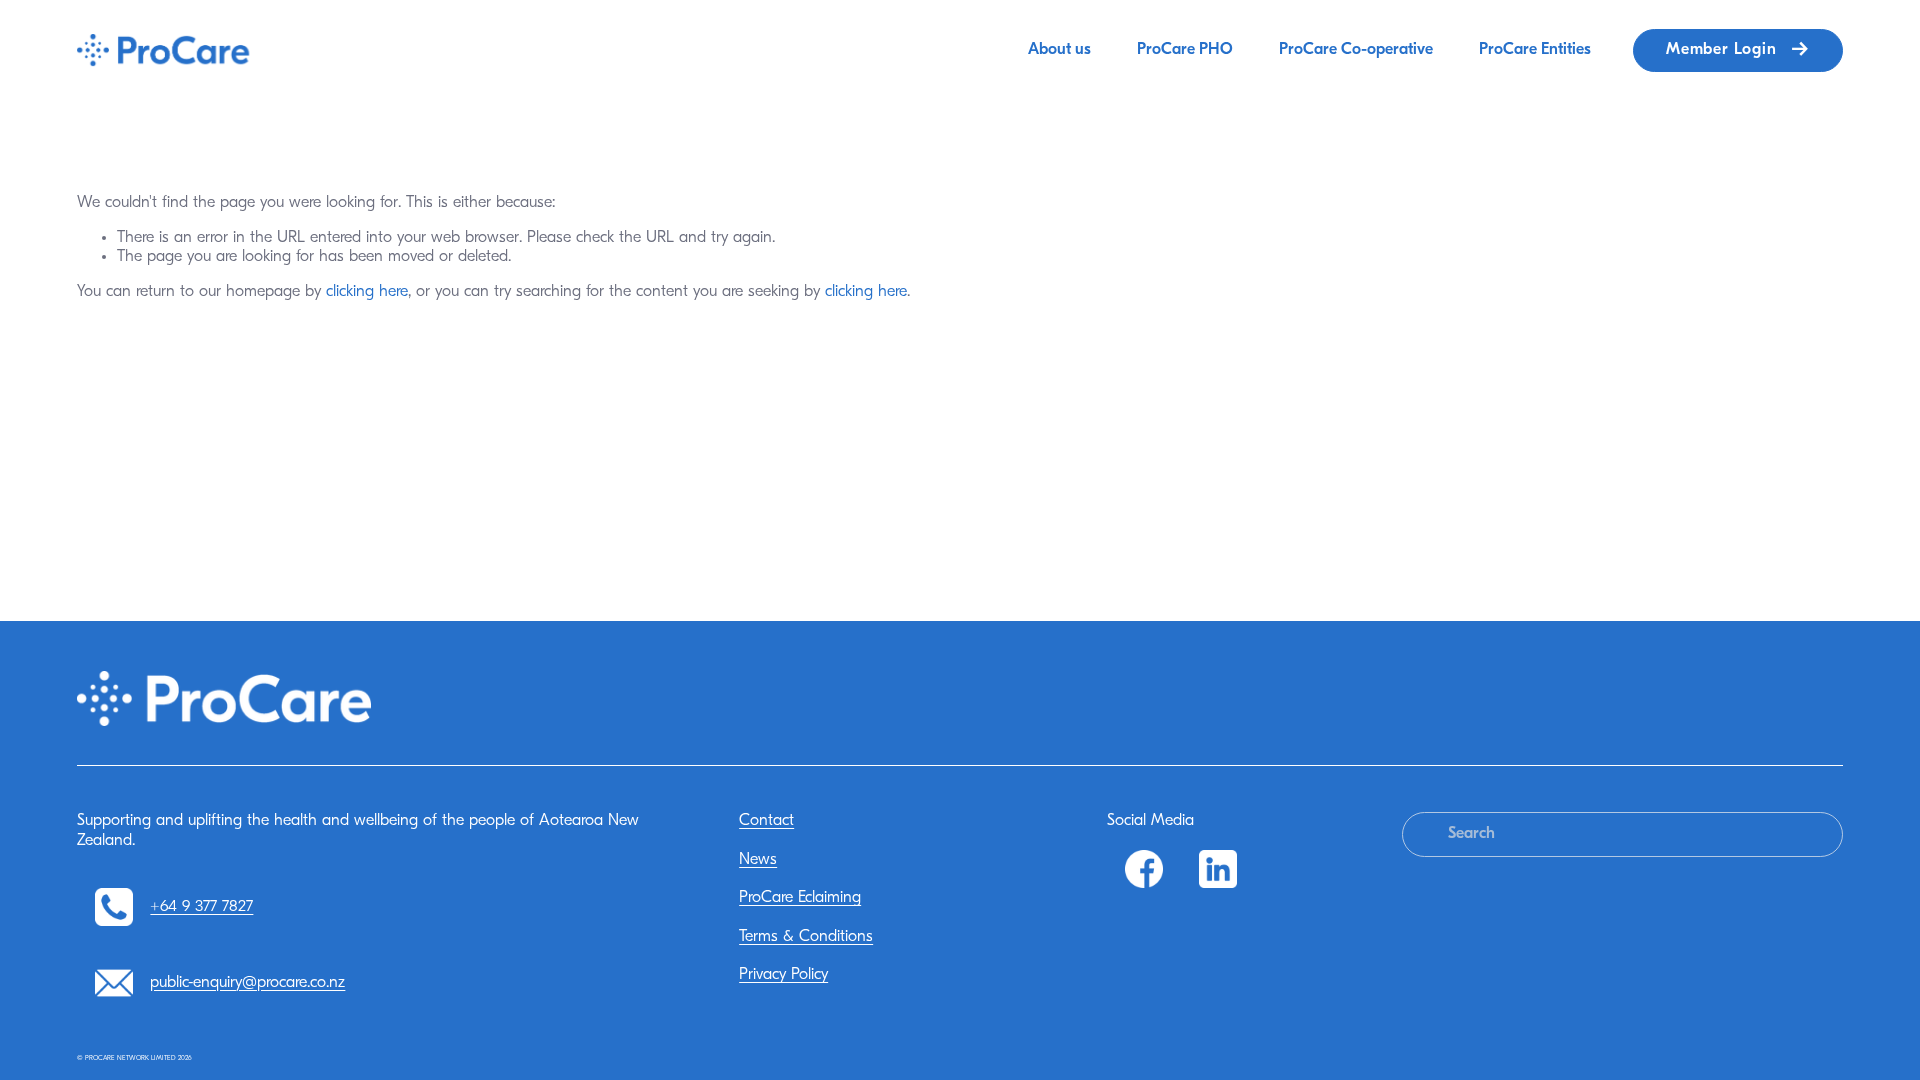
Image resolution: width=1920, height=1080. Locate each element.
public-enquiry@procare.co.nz (247, 983)
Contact (766, 821)
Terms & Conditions (806, 937)
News (758, 860)
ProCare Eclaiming (800, 898)
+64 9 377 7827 (201, 907)
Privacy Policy (783, 975)
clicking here (367, 292)
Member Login (1723, 50)
